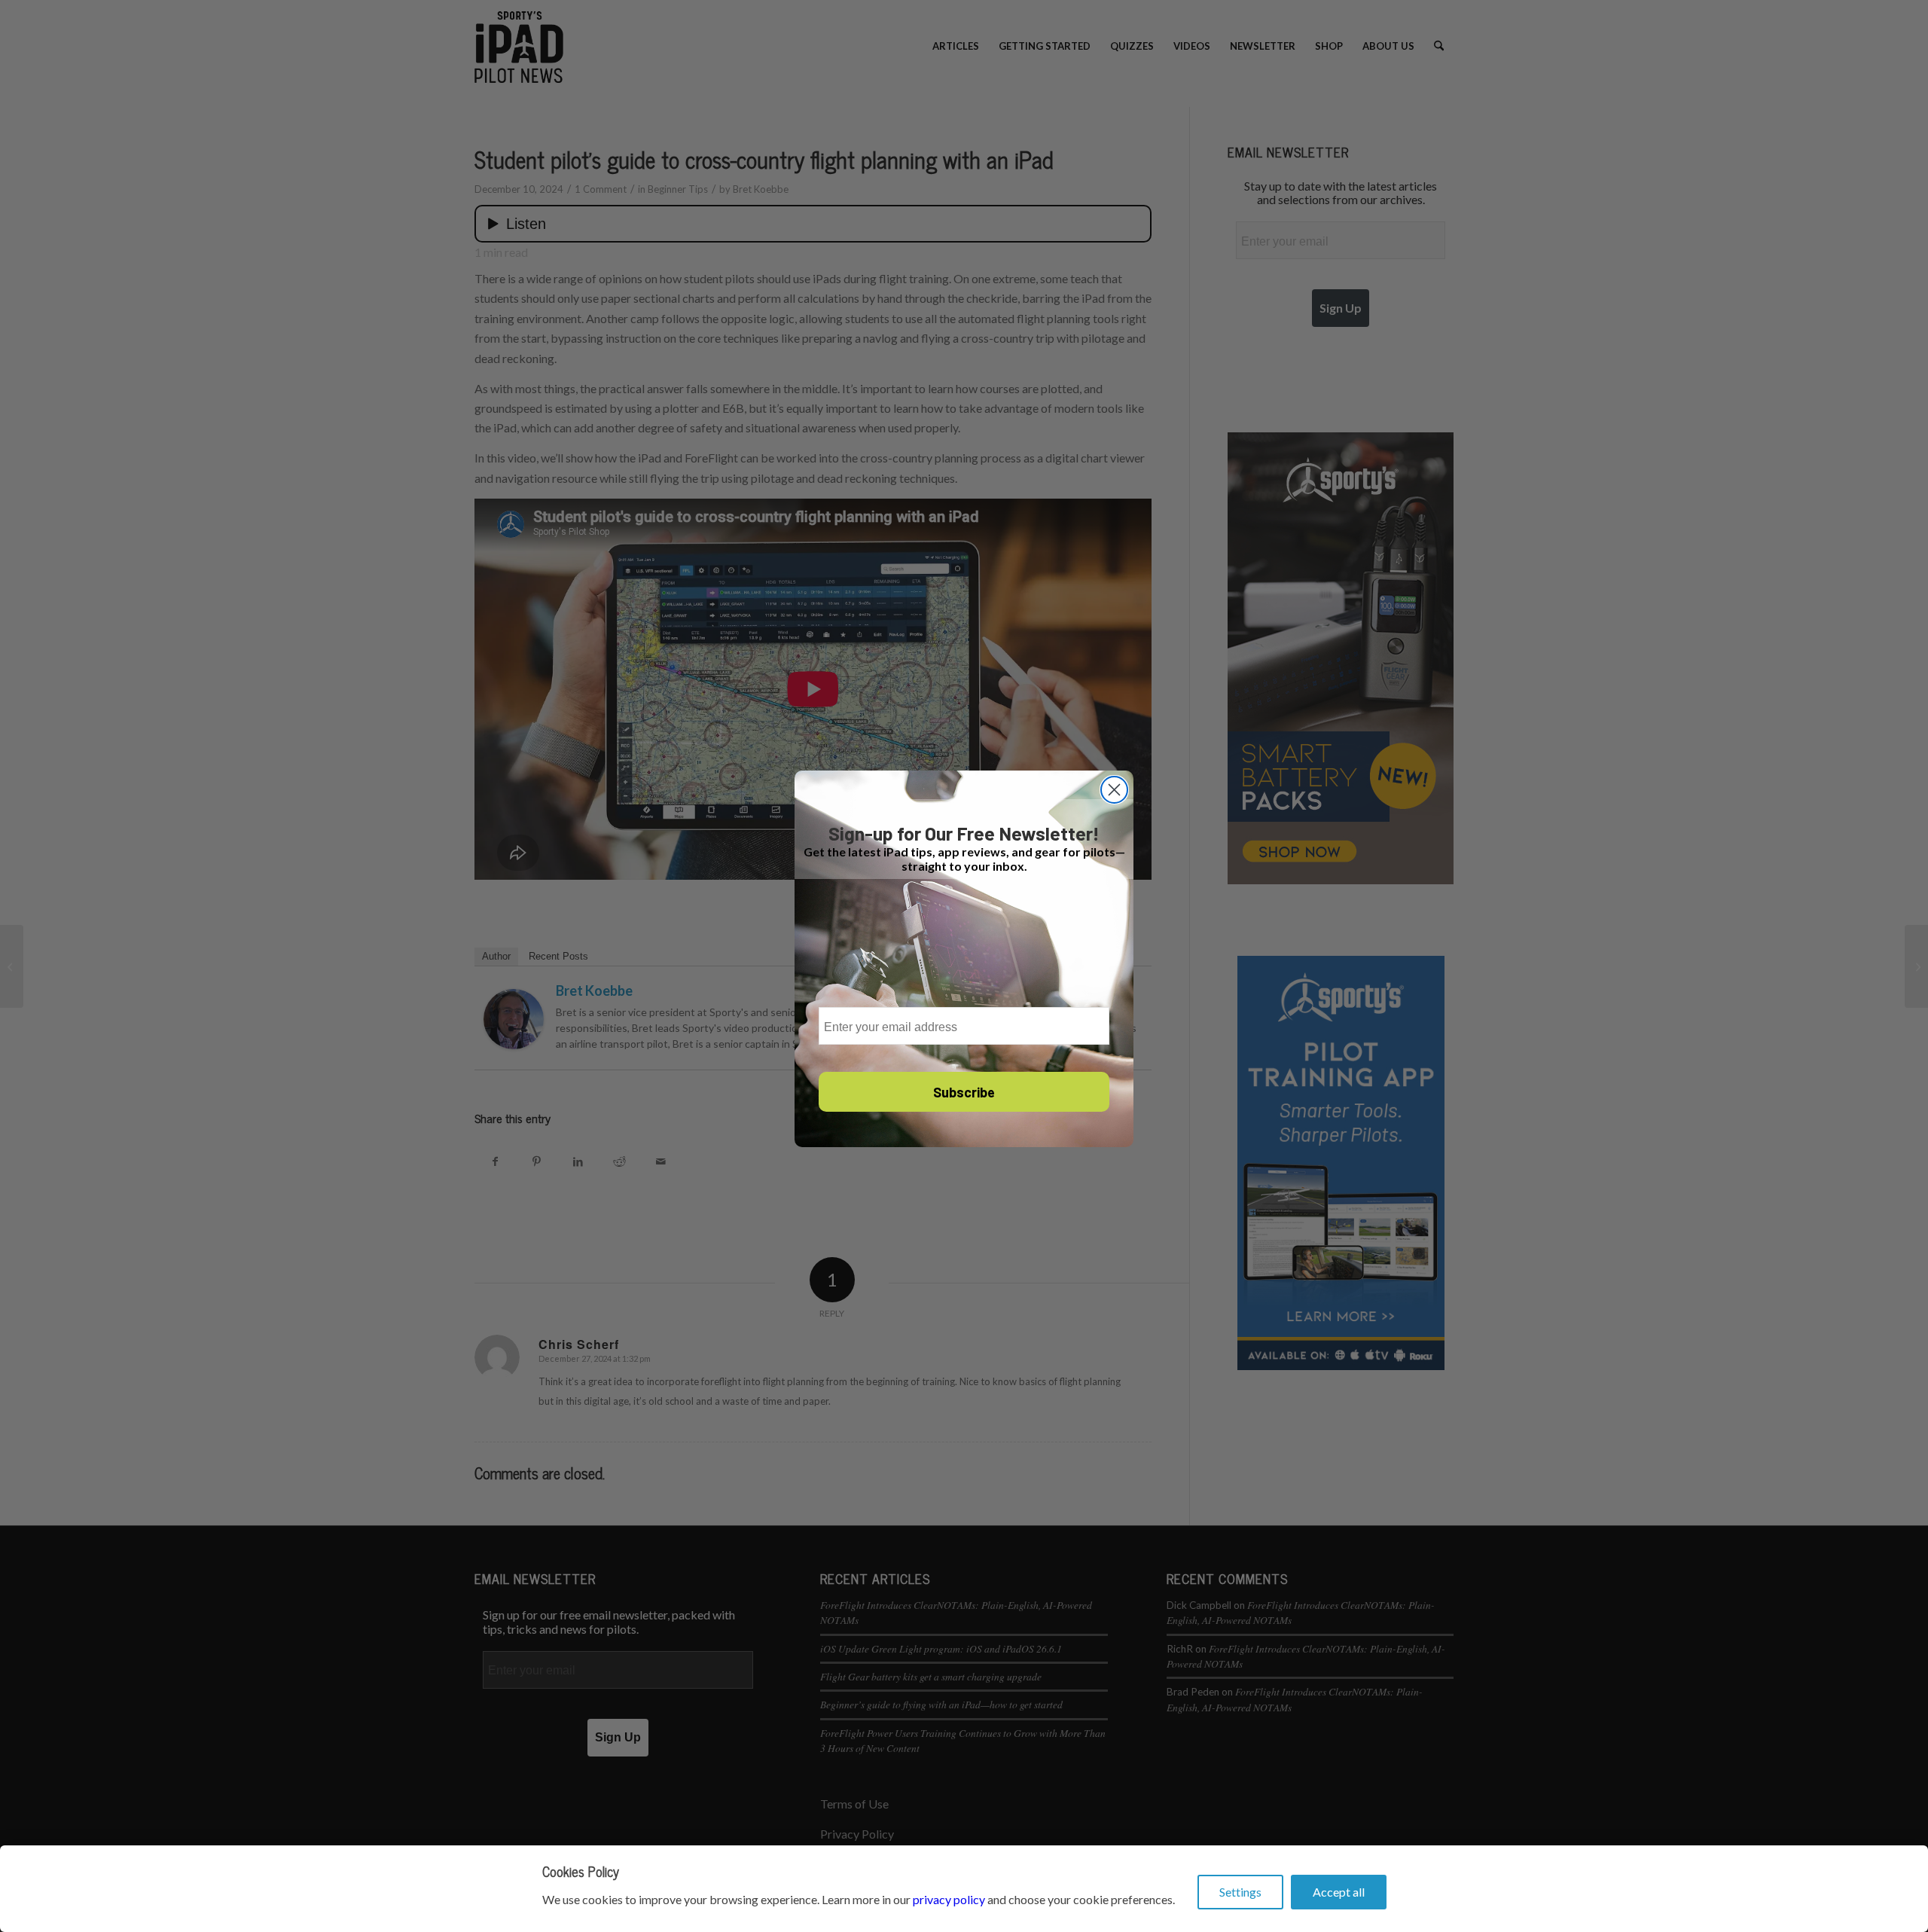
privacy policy (949, 1899)
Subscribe (964, 1092)
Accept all (1339, 1892)
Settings (1240, 1892)
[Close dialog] (1114, 790)
